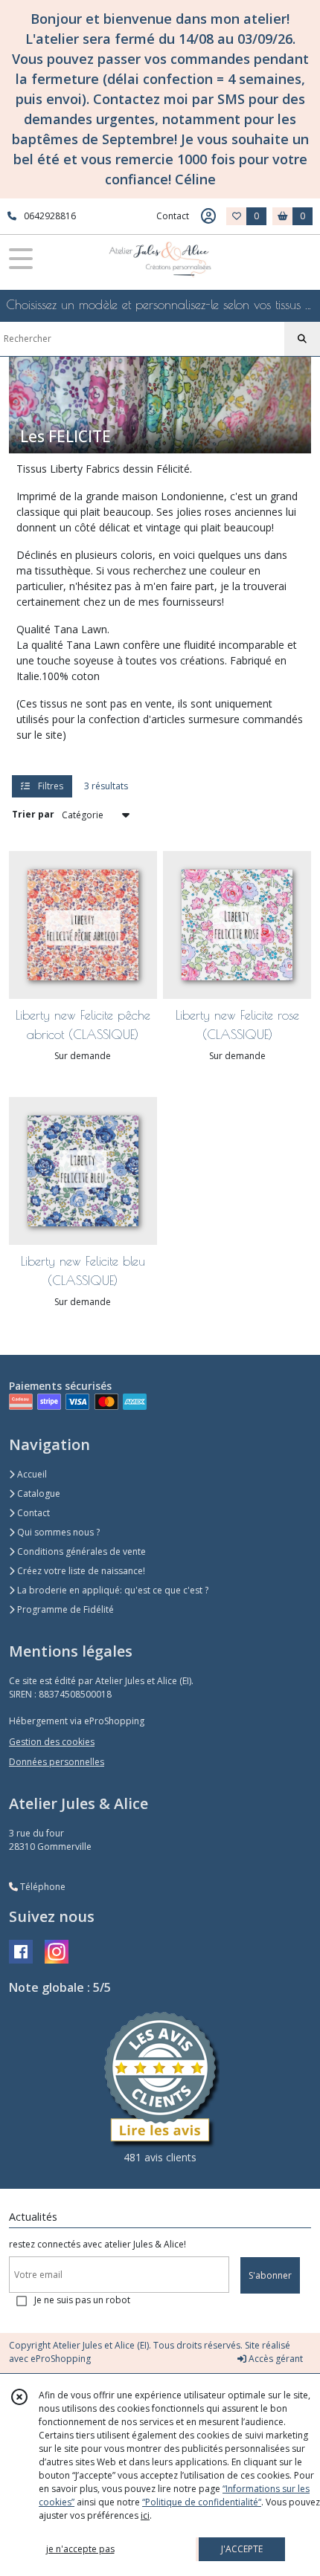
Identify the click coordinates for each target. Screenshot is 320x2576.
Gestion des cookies (52, 1742)
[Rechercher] (302, 339)
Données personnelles (57, 1762)
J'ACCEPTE (242, 2549)
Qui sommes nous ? (57, 1532)
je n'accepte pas (80, 2549)
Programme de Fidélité (64, 1609)
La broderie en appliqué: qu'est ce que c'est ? (112, 1590)
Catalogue (38, 1494)
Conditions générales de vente (80, 1551)
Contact (173, 216)
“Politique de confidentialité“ (202, 2502)
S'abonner (270, 2275)
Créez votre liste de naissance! (80, 1571)
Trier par (33, 814)
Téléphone (42, 1887)
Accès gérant (275, 2359)
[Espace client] (208, 216)
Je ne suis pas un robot (82, 2300)
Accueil (31, 1474)
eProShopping (61, 2359)
